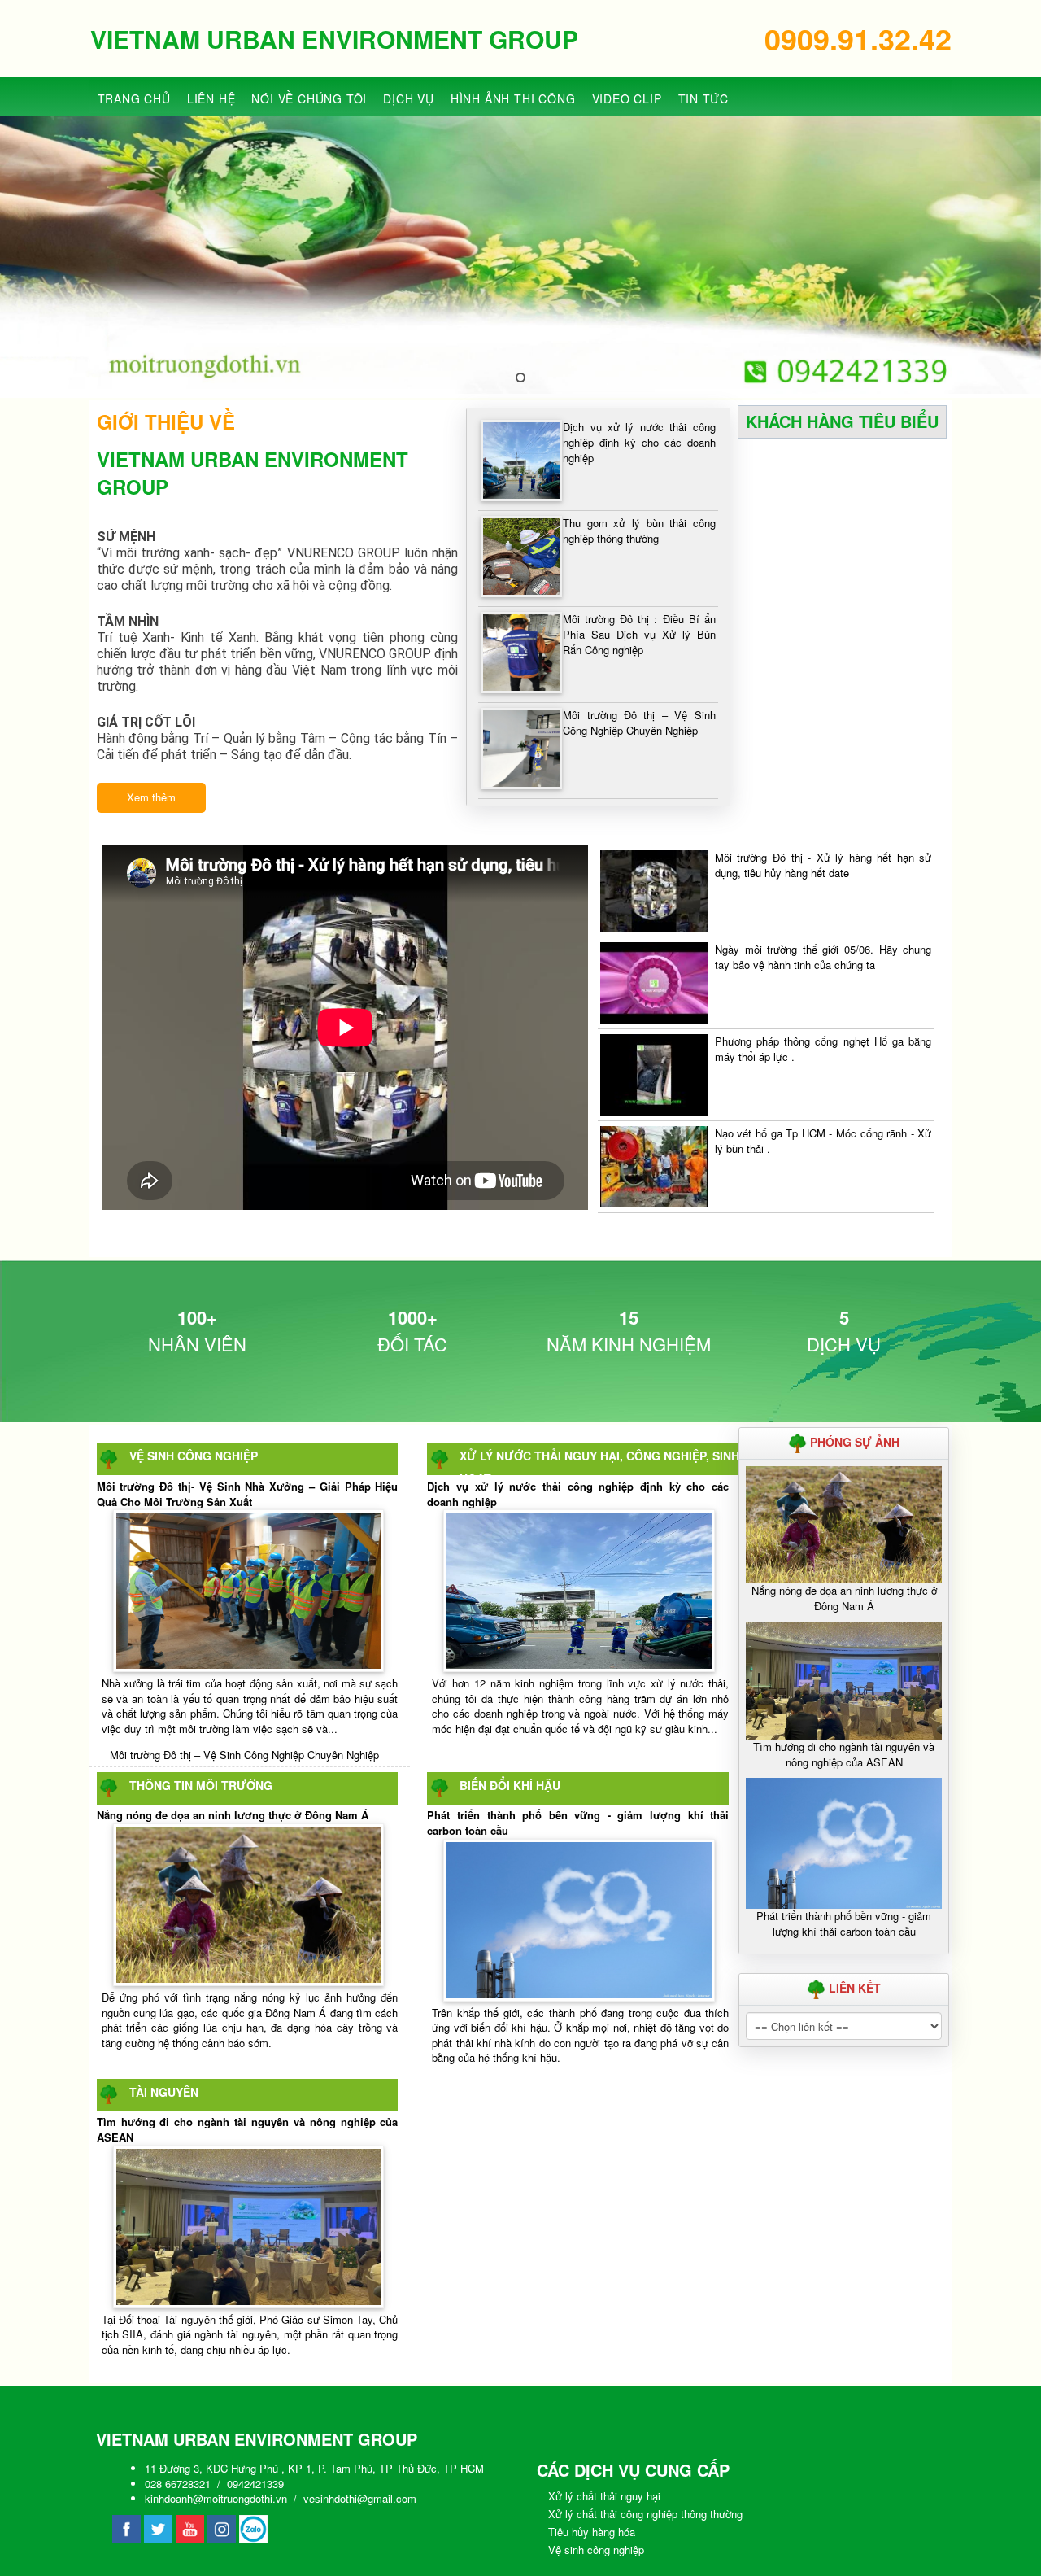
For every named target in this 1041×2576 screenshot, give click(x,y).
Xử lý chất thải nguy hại (604, 2496)
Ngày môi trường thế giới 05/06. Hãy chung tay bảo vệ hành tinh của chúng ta (823, 957)
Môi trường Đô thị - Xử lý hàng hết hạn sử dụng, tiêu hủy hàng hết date (823, 865)
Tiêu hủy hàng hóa (592, 2532)
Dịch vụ (409, 98)
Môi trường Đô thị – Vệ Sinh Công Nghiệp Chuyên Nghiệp (639, 723)
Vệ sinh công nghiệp (194, 1456)
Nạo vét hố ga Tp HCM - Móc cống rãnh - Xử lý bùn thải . (823, 1141)
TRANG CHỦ (134, 98)
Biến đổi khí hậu (510, 1785)
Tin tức (704, 98)
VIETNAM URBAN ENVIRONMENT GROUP (334, 39)
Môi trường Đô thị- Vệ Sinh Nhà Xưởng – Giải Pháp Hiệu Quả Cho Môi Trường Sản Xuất (248, 1494)
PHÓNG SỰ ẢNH (853, 1442)
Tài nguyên (164, 2092)
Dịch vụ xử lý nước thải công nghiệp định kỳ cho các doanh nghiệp (639, 442)
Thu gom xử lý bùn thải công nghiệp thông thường (639, 530)
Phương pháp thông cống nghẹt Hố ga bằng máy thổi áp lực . (823, 1049)
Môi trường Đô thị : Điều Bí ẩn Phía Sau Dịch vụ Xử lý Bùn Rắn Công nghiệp (639, 634)
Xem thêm (151, 797)
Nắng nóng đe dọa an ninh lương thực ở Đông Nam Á (233, 1815)
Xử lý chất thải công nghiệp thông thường (645, 2514)
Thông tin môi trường (201, 1785)
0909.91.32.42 (858, 38)
